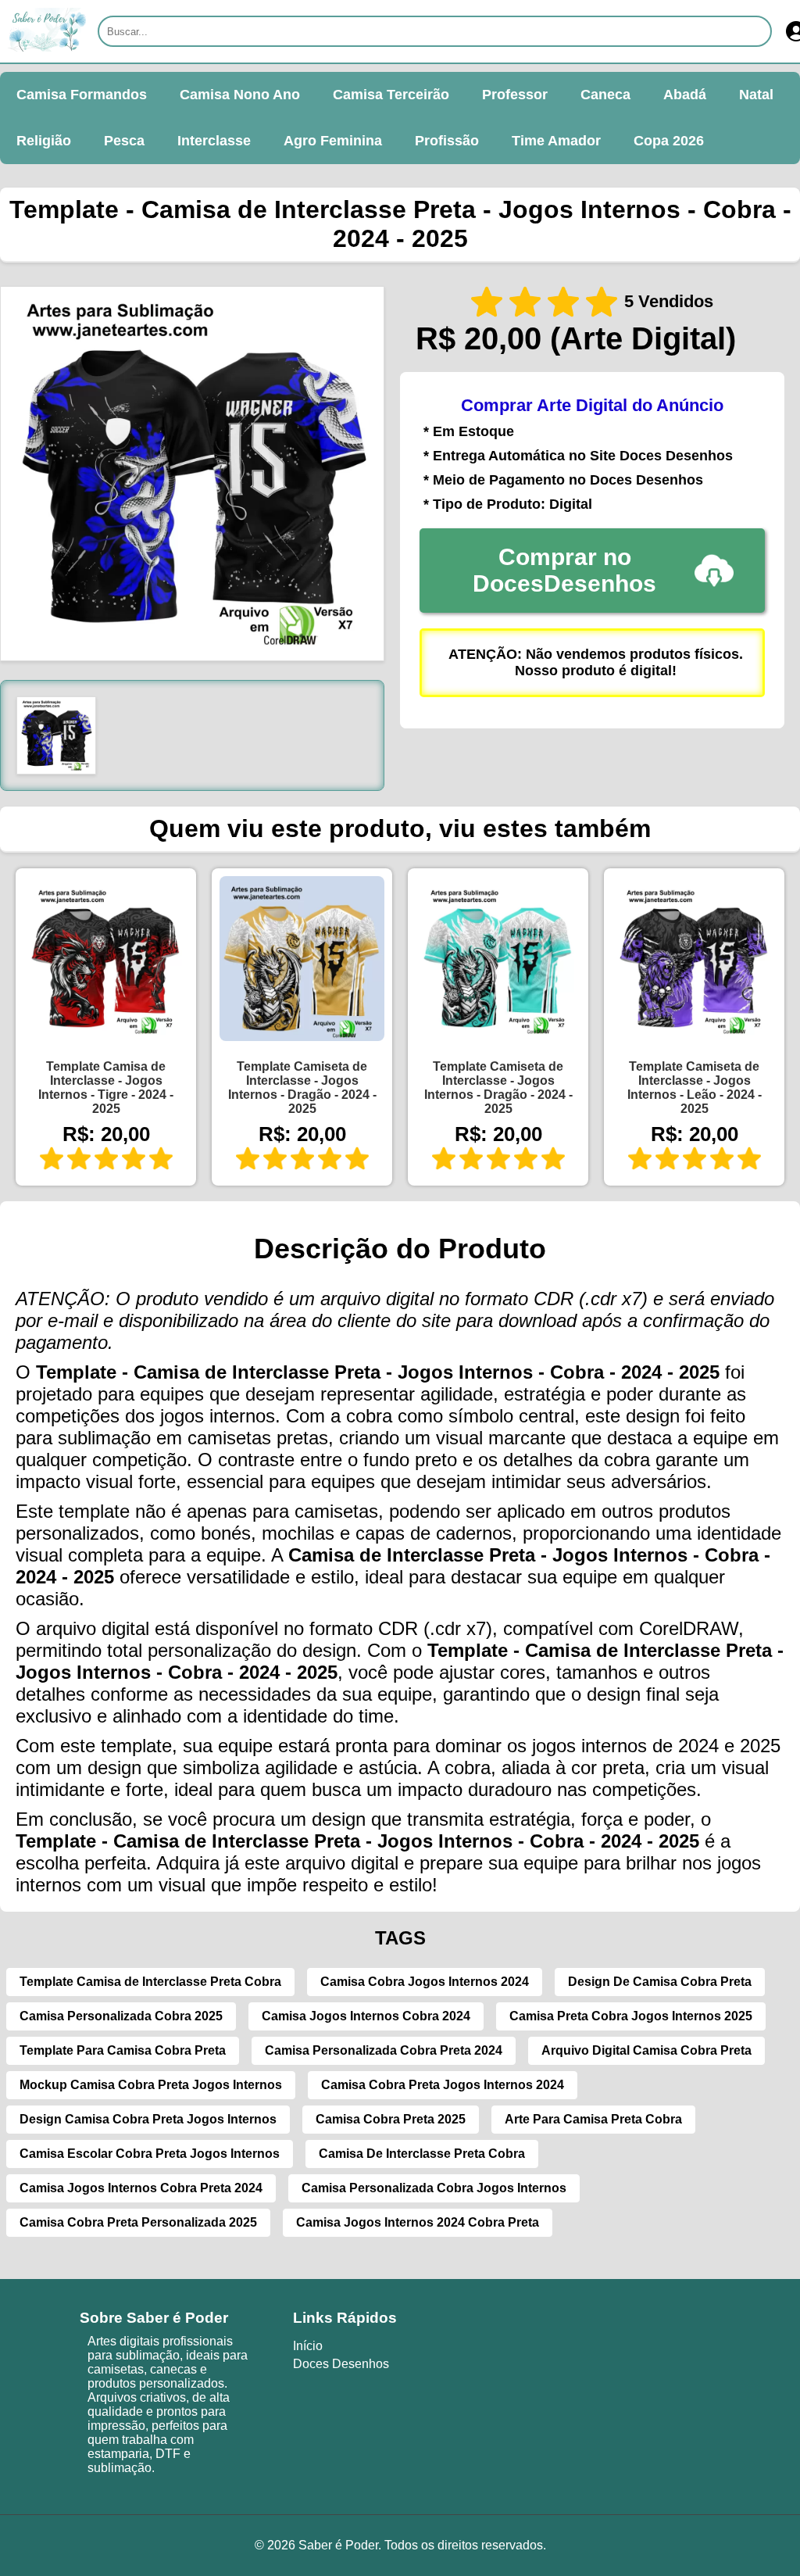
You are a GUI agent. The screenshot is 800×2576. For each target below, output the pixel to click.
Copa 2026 (669, 141)
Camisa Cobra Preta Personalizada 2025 (138, 2222)
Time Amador (556, 141)
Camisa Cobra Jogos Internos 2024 (425, 1982)
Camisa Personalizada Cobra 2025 (121, 2016)
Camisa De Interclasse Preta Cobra (422, 2154)
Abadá (685, 95)
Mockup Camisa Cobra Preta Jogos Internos (151, 2085)
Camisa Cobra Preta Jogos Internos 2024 (443, 2085)
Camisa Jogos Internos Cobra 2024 (366, 2016)
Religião (44, 141)
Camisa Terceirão (391, 95)
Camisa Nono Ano (240, 95)
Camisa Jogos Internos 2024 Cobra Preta (418, 2222)
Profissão (447, 141)
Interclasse (214, 141)
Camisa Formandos (82, 95)
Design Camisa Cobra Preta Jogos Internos (148, 2119)
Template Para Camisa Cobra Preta (123, 2050)
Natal (756, 95)
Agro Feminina (333, 141)
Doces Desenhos (341, 2364)
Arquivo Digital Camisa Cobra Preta (646, 2050)
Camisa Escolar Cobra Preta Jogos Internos (150, 2154)
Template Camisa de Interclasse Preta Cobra (150, 1982)
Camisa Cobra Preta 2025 (391, 2119)
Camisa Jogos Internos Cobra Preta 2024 (141, 2188)
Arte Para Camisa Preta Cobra (593, 2119)
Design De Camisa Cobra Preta (660, 1982)
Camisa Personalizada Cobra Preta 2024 (384, 2050)
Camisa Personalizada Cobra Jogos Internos (434, 2188)
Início (308, 2346)
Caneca (605, 95)
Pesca (124, 141)
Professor (515, 95)
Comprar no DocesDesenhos (564, 570)
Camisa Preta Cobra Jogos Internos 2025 (631, 2016)
